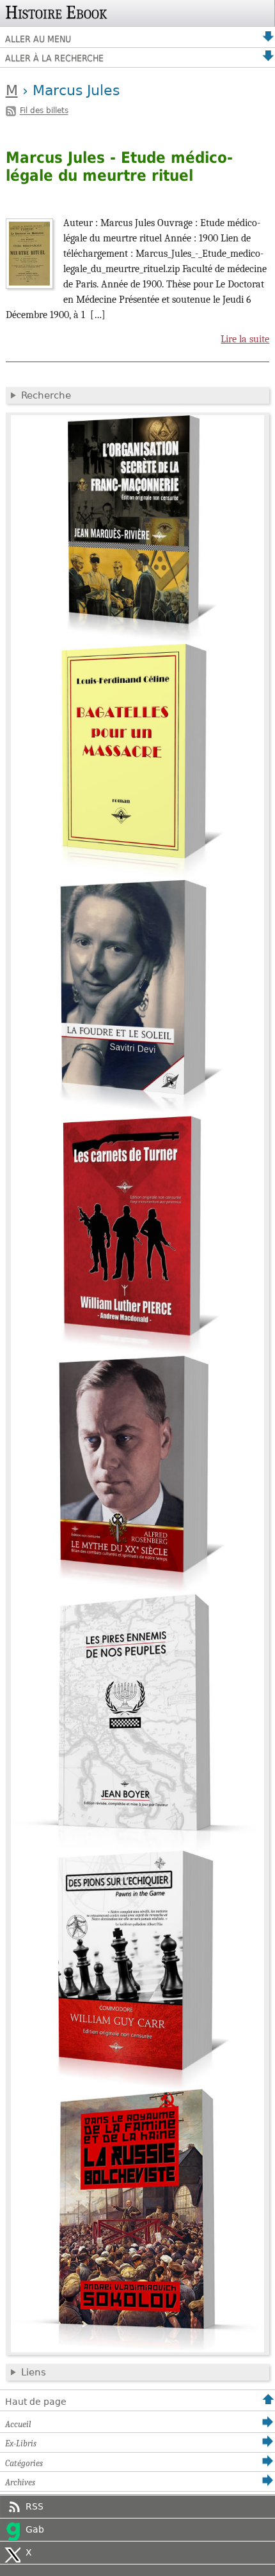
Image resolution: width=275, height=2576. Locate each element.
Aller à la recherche (54, 58)
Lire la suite (245, 339)
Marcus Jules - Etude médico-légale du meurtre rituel (119, 167)
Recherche (46, 395)
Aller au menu (38, 39)
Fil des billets (44, 111)
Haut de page (36, 2402)
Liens (34, 2372)
